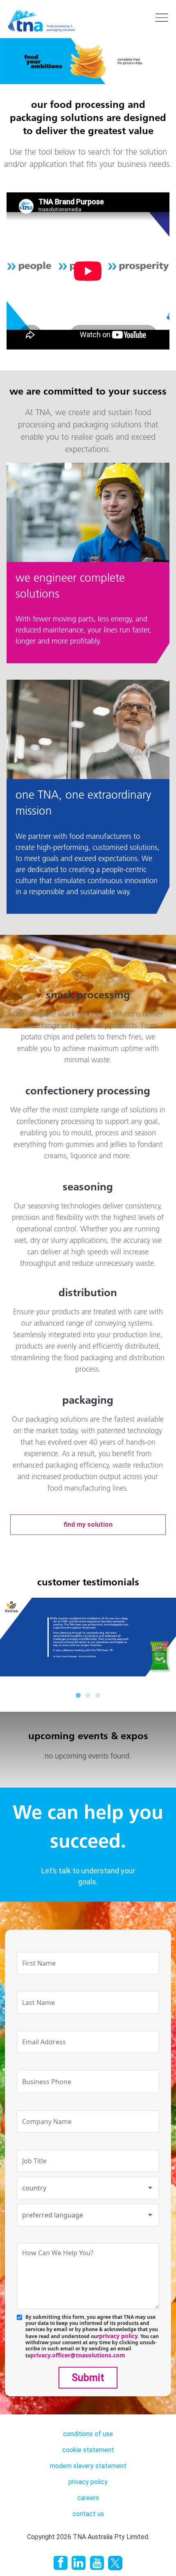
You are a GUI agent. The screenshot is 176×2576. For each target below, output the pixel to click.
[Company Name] (88, 2103)
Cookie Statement (88, 2450)
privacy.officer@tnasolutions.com (78, 2355)
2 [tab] (88, 1694)
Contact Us (88, 2514)
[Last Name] (88, 1984)
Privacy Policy (88, 2482)
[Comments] (88, 2236)
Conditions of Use (88, 2434)
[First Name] (88, 1945)
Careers (88, 2498)
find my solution (88, 1524)
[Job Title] (88, 2142)
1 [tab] (78, 1694)
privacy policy (118, 2336)
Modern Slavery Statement (88, 2466)
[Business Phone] (88, 2063)
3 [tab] (98, 1694)
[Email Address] (88, 2023)
